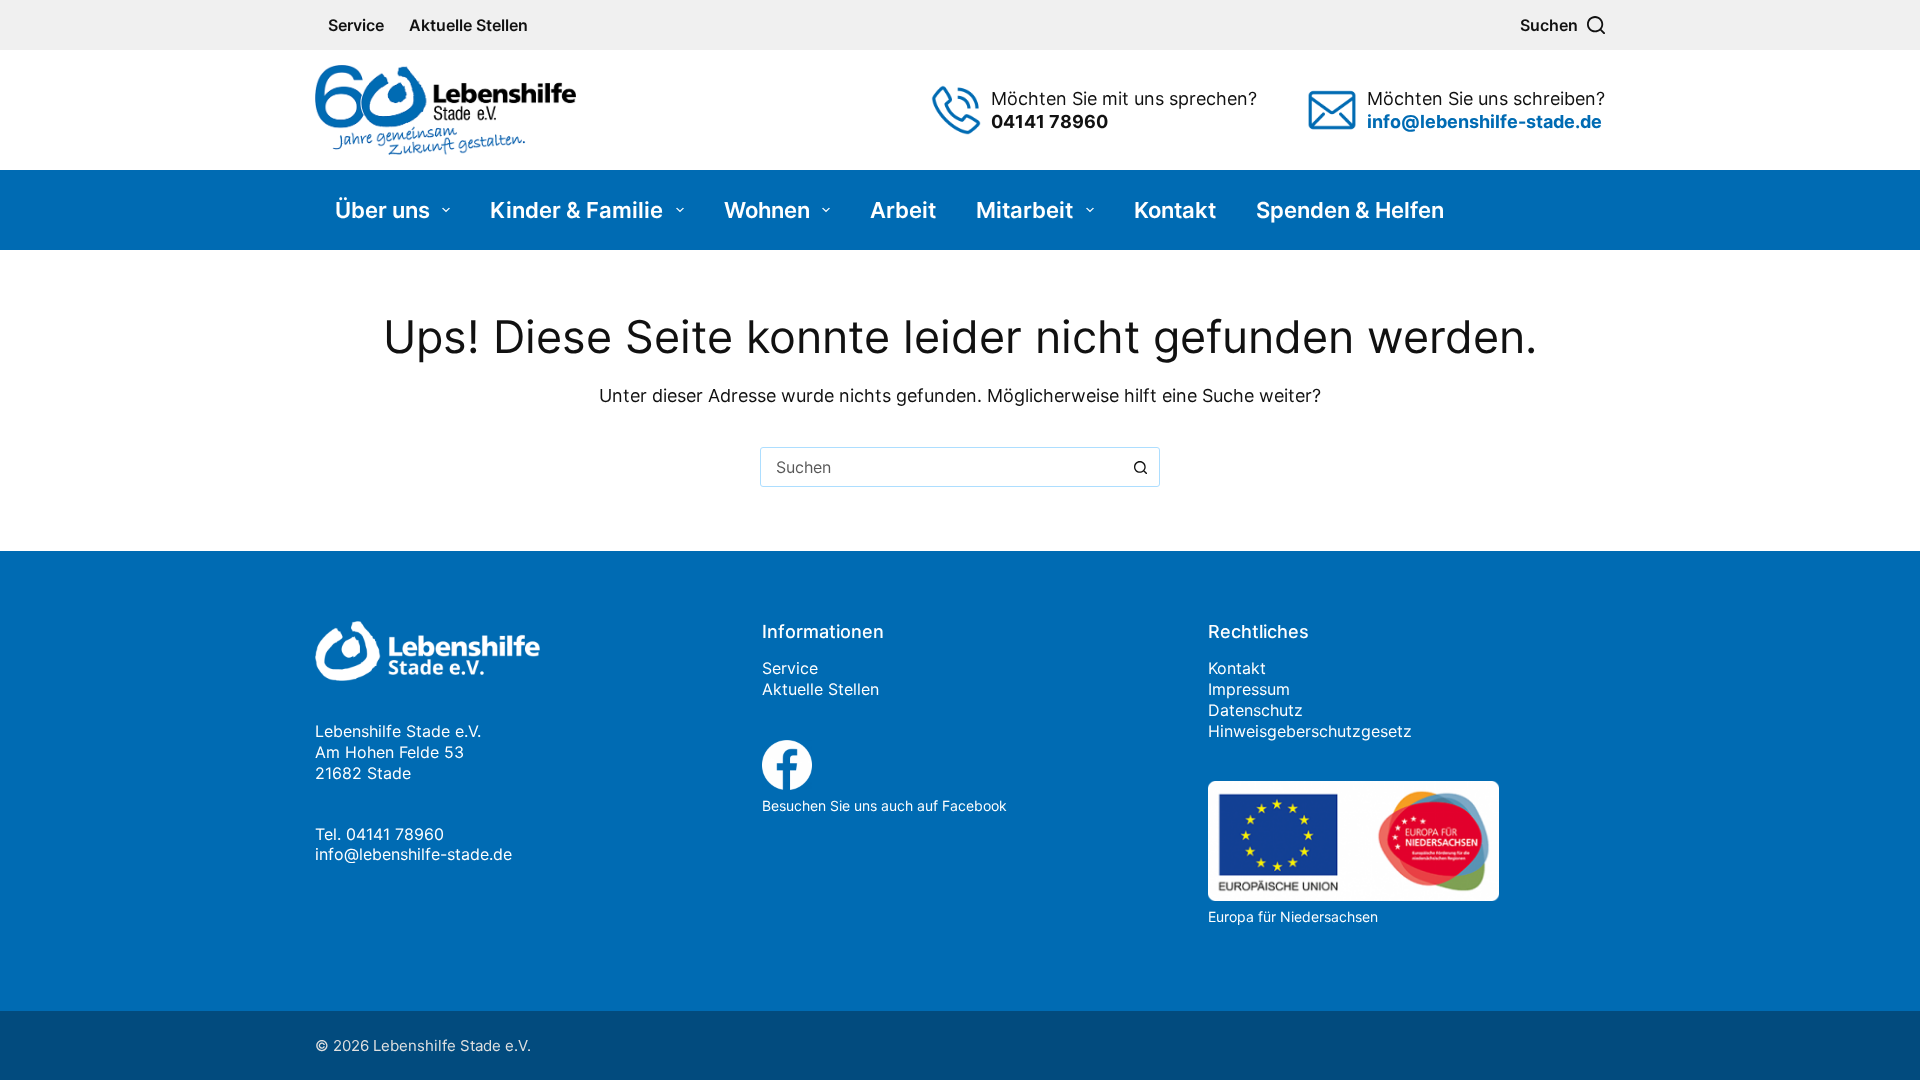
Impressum (1249, 689)
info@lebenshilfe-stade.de (413, 854)
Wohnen (767, 210)
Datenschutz (1255, 710)
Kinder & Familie (576, 210)
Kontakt (1175, 210)
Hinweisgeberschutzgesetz (1310, 731)
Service (356, 25)
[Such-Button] (1140, 467)
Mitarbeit (1024, 210)
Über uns (382, 210)
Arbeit (903, 210)
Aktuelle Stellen (468, 25)
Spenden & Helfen (1350, 210)
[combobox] (941, 467)
